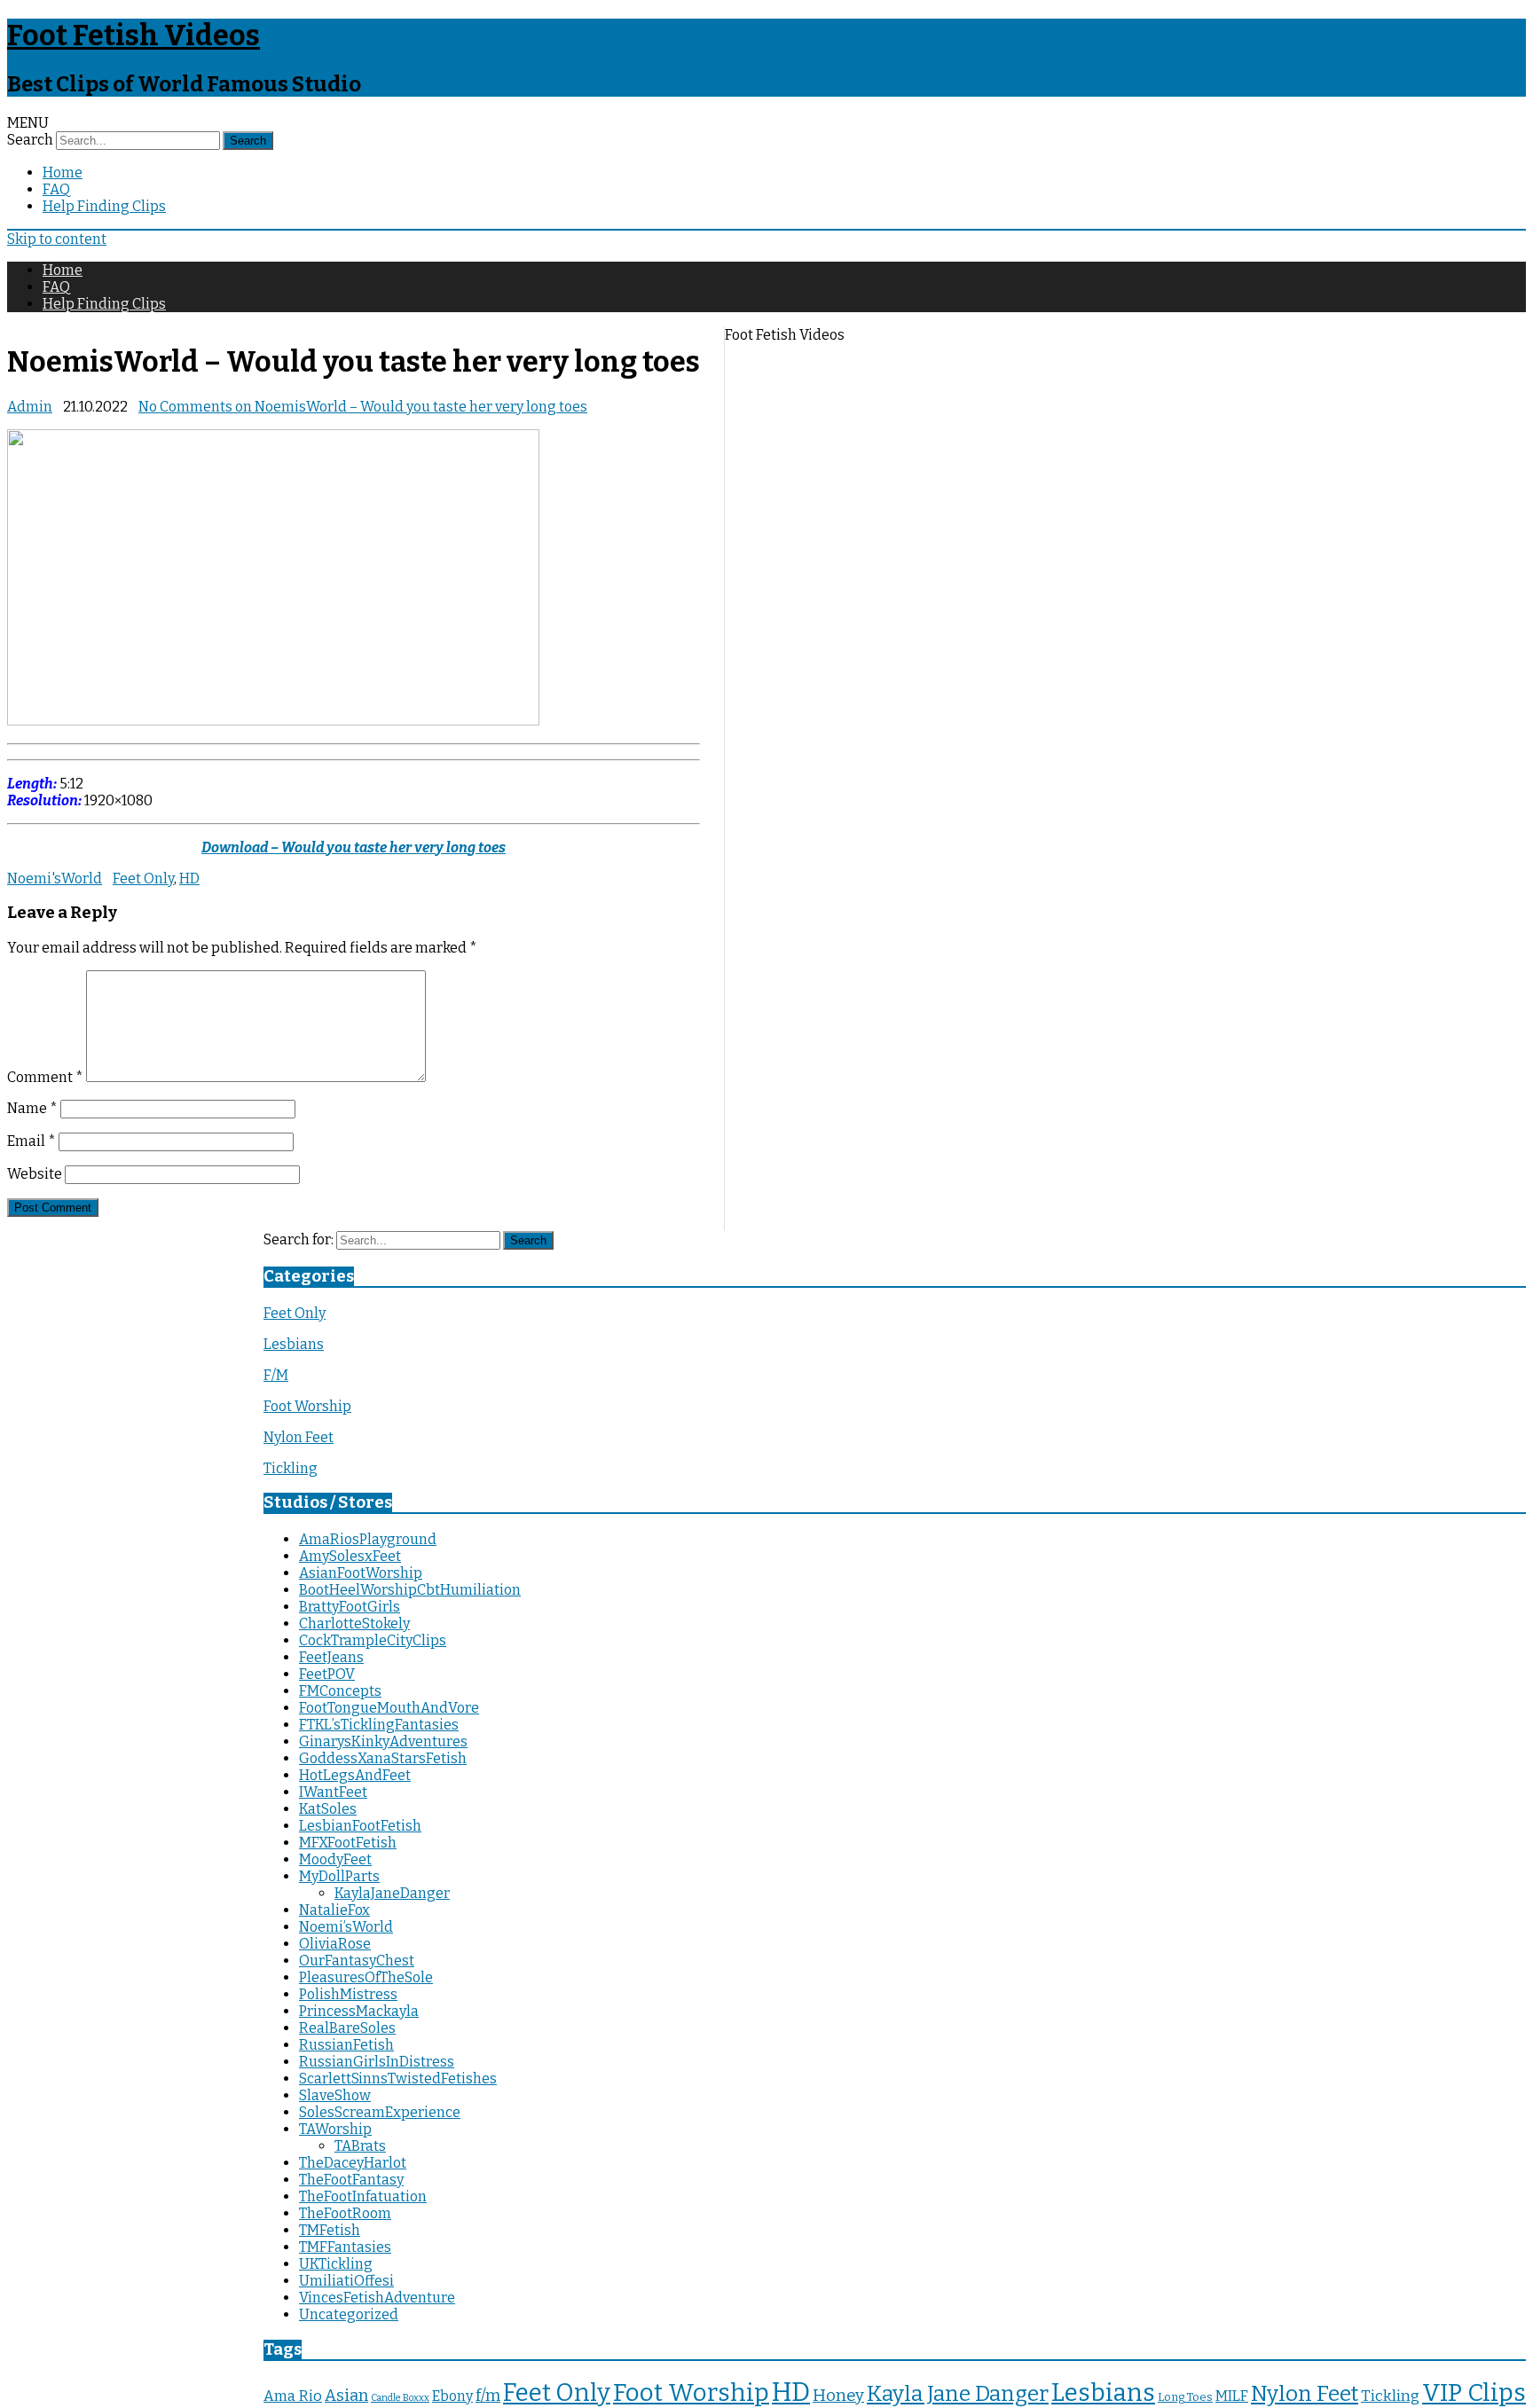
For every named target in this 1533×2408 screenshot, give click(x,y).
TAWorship (335, 2129)
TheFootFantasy (351, 2180)
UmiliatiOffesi (346, 2281)
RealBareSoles (347, 2028)
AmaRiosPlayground (368, 1539)
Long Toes (1185, 2397)
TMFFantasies (345, 2247)
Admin (30, 407)
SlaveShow (335, 2095)
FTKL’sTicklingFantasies (379, 1725)
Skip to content (57, 239)
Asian (346, 2396)
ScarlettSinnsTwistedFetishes (398, 2079)
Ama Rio (293, 2396)
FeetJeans (331, 1657)
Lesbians (294, 1344)
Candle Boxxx (400, 2398)
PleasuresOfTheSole (366, 1977)
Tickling (291, 1468)
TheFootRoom (345, 2213)
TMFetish (330, 2230)
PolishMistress (348, 1994)
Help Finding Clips (104, 206)
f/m (488, 2396)
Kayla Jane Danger (958, 2393)
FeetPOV (327, 1674)
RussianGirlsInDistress (377, 2062)
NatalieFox (334, 1910)
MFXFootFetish (348, 1843)
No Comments (363, 407)
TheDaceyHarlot (353, 2163)
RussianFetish (346, 2045)
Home (63, 173)
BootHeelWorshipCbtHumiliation (410, 1590)
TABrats (360, 2146)
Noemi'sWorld (55, 878)
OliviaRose (335, 1944)
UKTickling (336, 2264)
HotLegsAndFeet (355, 1775)
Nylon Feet (299, 1437)
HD (189, 878)
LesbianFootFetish (360, 1826)
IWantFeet (333, 1792)
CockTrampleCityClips (373, 1640)
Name (32, 1108)
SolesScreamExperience (380, 2112)
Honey (838, 2396)
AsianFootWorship (361, 1573)
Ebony (452, 2396)
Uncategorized (349, 2314)
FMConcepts (340, 1691)
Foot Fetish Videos (134, 35)
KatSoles (328, 1809)
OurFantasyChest (357, 1961)
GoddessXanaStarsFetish (383, 1758)
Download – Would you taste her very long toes (354, 847)
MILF (1232, 2396)
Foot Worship (307, 1406)
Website (35, 1174)
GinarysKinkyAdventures (383, 1741)
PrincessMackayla (359, 2011)
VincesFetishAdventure (377, 2298)
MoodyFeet (335, 1859)
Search (30, 140)
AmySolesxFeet (350, 1556)
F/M (276, 1375)
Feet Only (143, 878)
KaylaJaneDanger (392, 1893)
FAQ (56, 189)
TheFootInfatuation (363, 2196)
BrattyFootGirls (350, 1607)
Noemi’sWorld (346, 1927)
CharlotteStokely (354, 1624)
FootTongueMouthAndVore (389, 1708)
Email (31, 1141)
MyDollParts (339, 1876)
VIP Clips (1474, 2392)
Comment (45, 1077)
